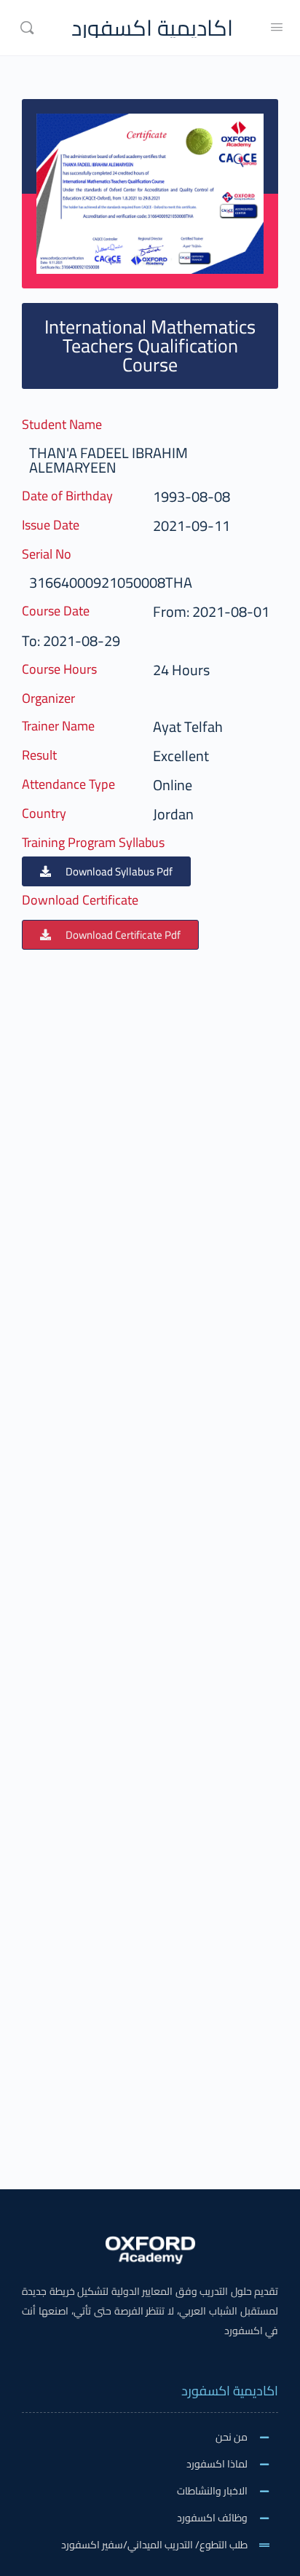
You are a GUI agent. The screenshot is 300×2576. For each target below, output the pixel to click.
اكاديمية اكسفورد (152, 28)
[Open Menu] (277, 27)
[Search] (27, 28)
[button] (106, 871)
